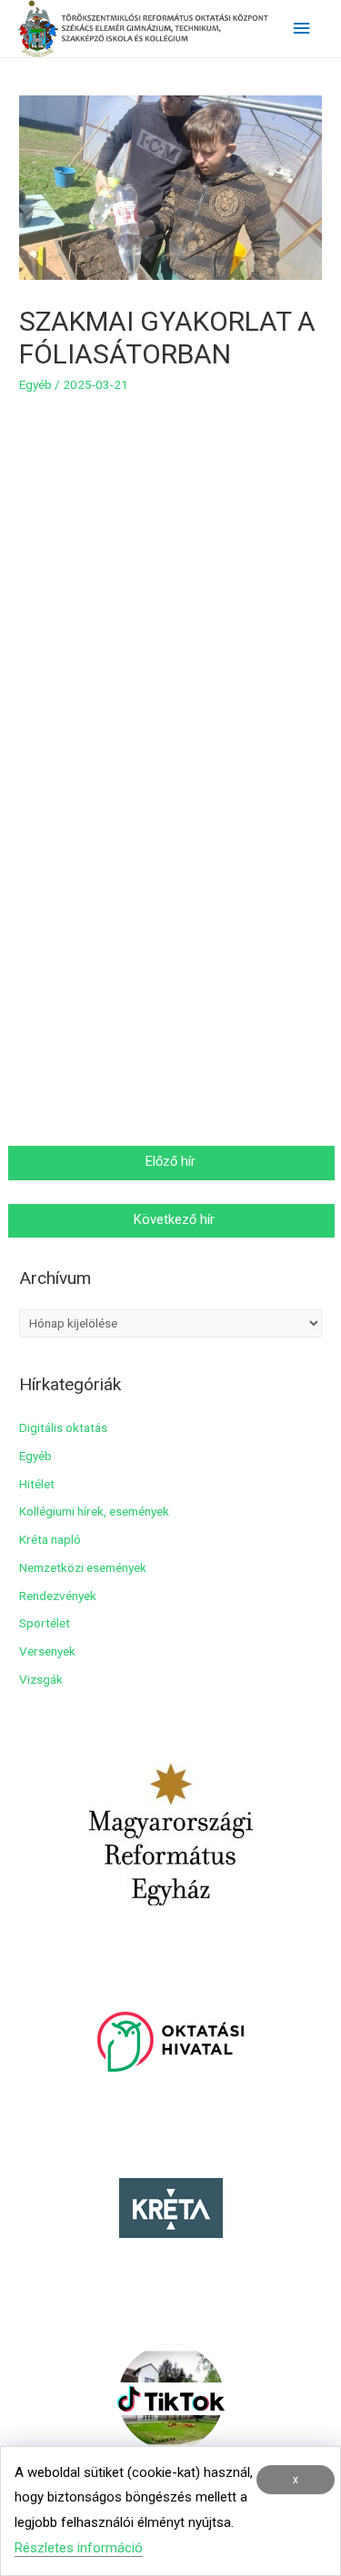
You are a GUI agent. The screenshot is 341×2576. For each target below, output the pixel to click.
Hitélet (37, 1484)
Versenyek (47, 1651)
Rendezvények (58, 1596)
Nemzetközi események (83, 1567)
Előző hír (172, 1161)
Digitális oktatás (63, 1427)
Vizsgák (41, 1679)
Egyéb (35, 384)
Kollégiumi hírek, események (94, 1511)
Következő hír (172, 1219)
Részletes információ (79, 2548)
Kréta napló (50, 1539)
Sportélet (45, 1623)
